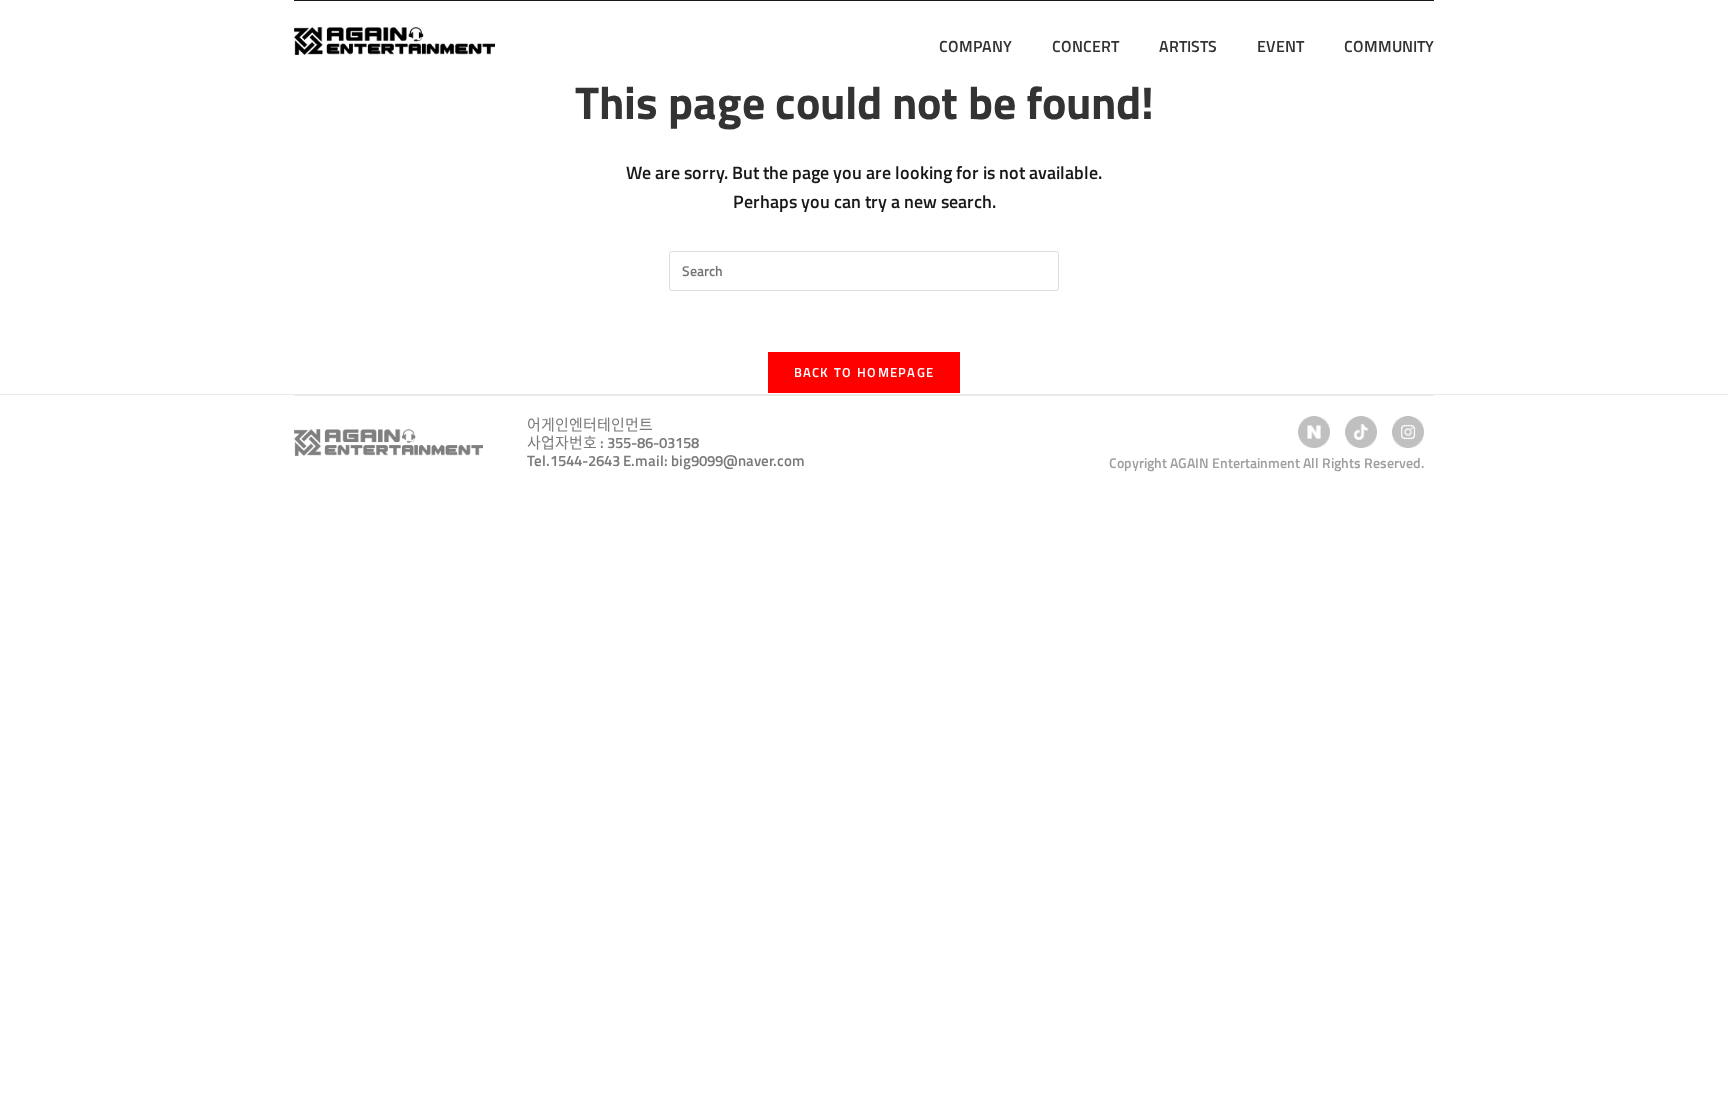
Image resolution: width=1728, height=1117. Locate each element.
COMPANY (975, 46)
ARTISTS (1188, 46)
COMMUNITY (1389, 46)
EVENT (1280, 46)
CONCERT (1085, 46)
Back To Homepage (864, 372)
